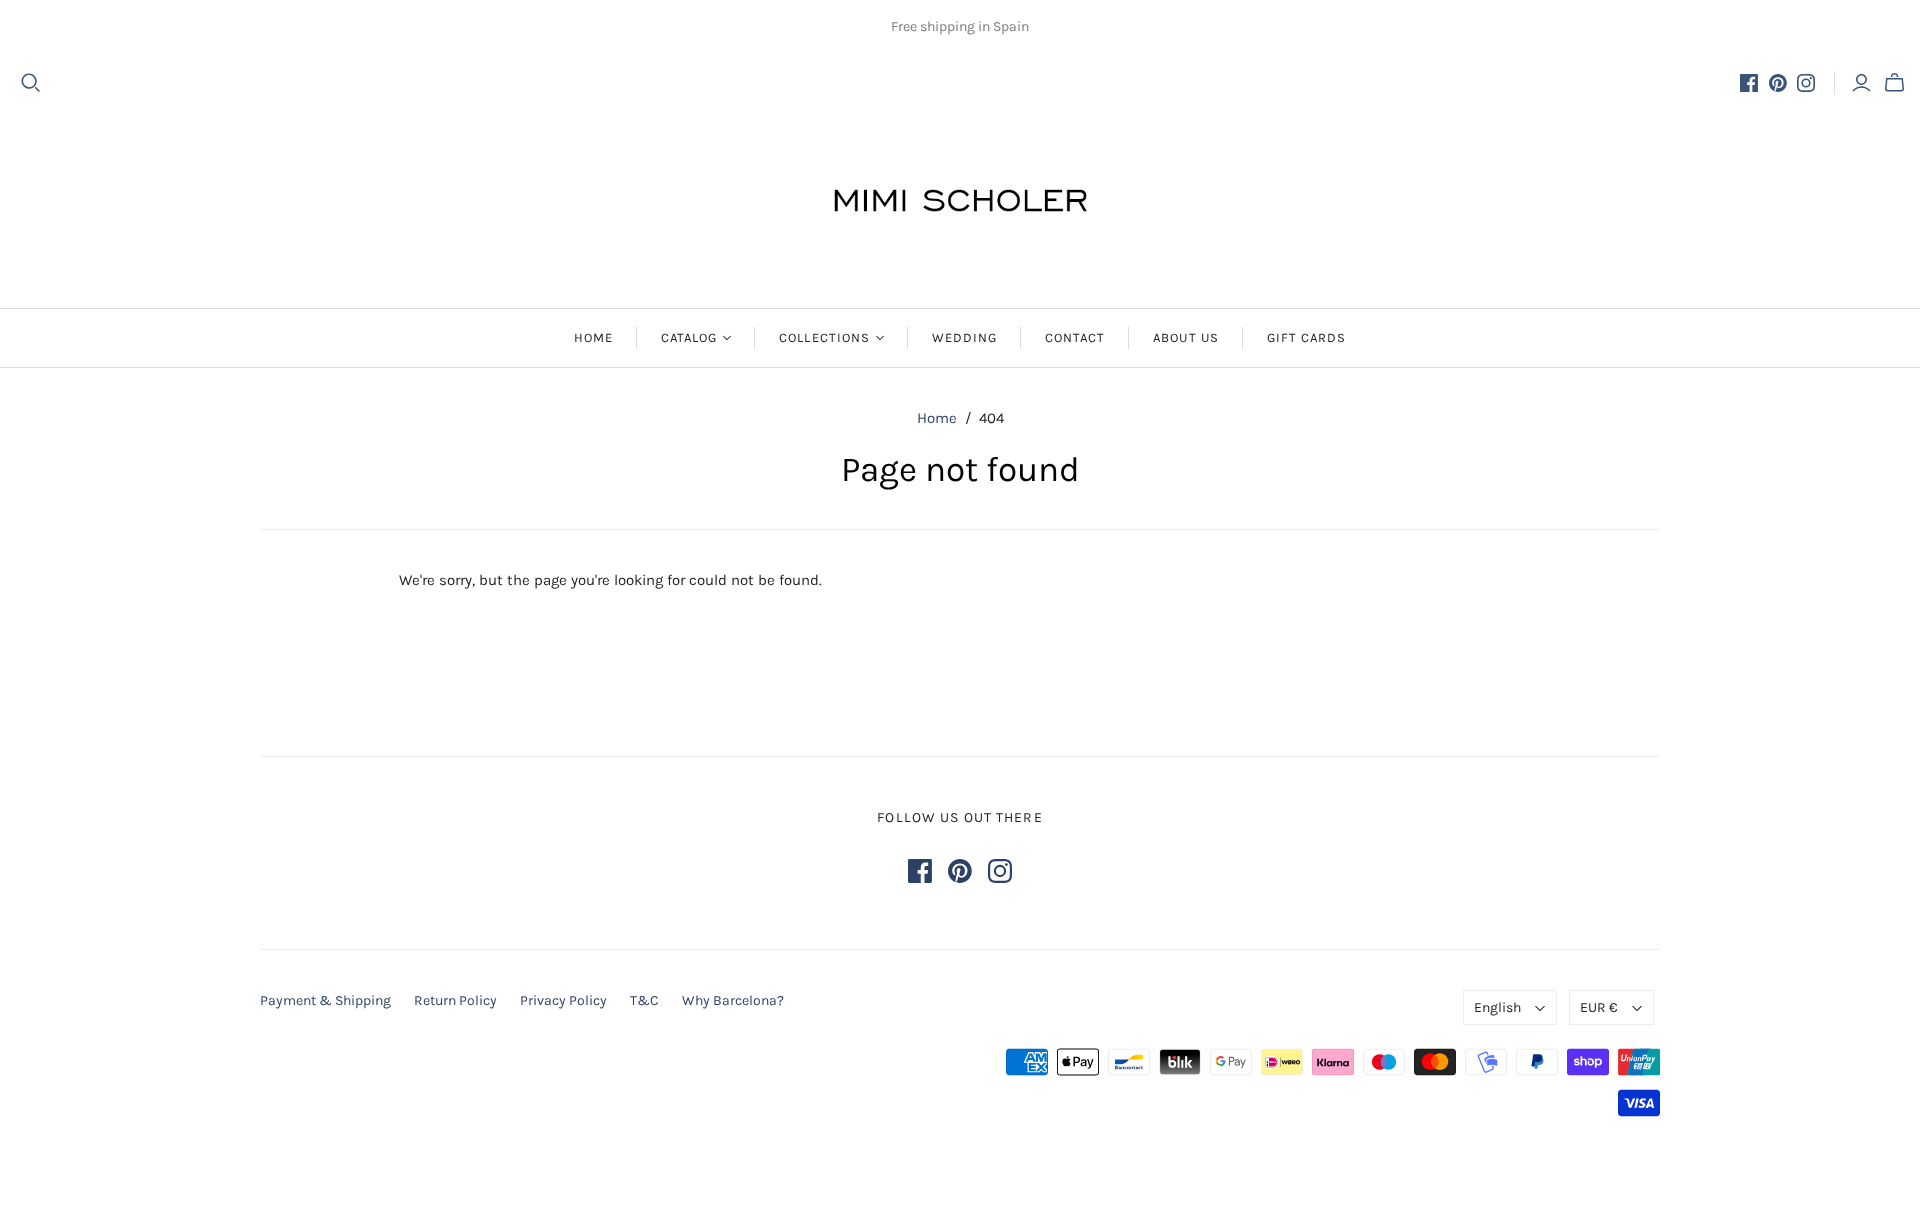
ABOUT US (1185, 337)
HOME (593, 337)
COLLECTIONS (824, 337)
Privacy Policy (563, 1000)
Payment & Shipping (325, 1000)
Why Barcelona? (733, 1000)
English (1497, 1007)
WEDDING (964, 337)
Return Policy (455, 1000)
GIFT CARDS (1306, 337)
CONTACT (1075, 337)
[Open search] (31, 83)
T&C (644, 1000)
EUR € (1599, 1007)
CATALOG (689, 337)
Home (937, 418)
